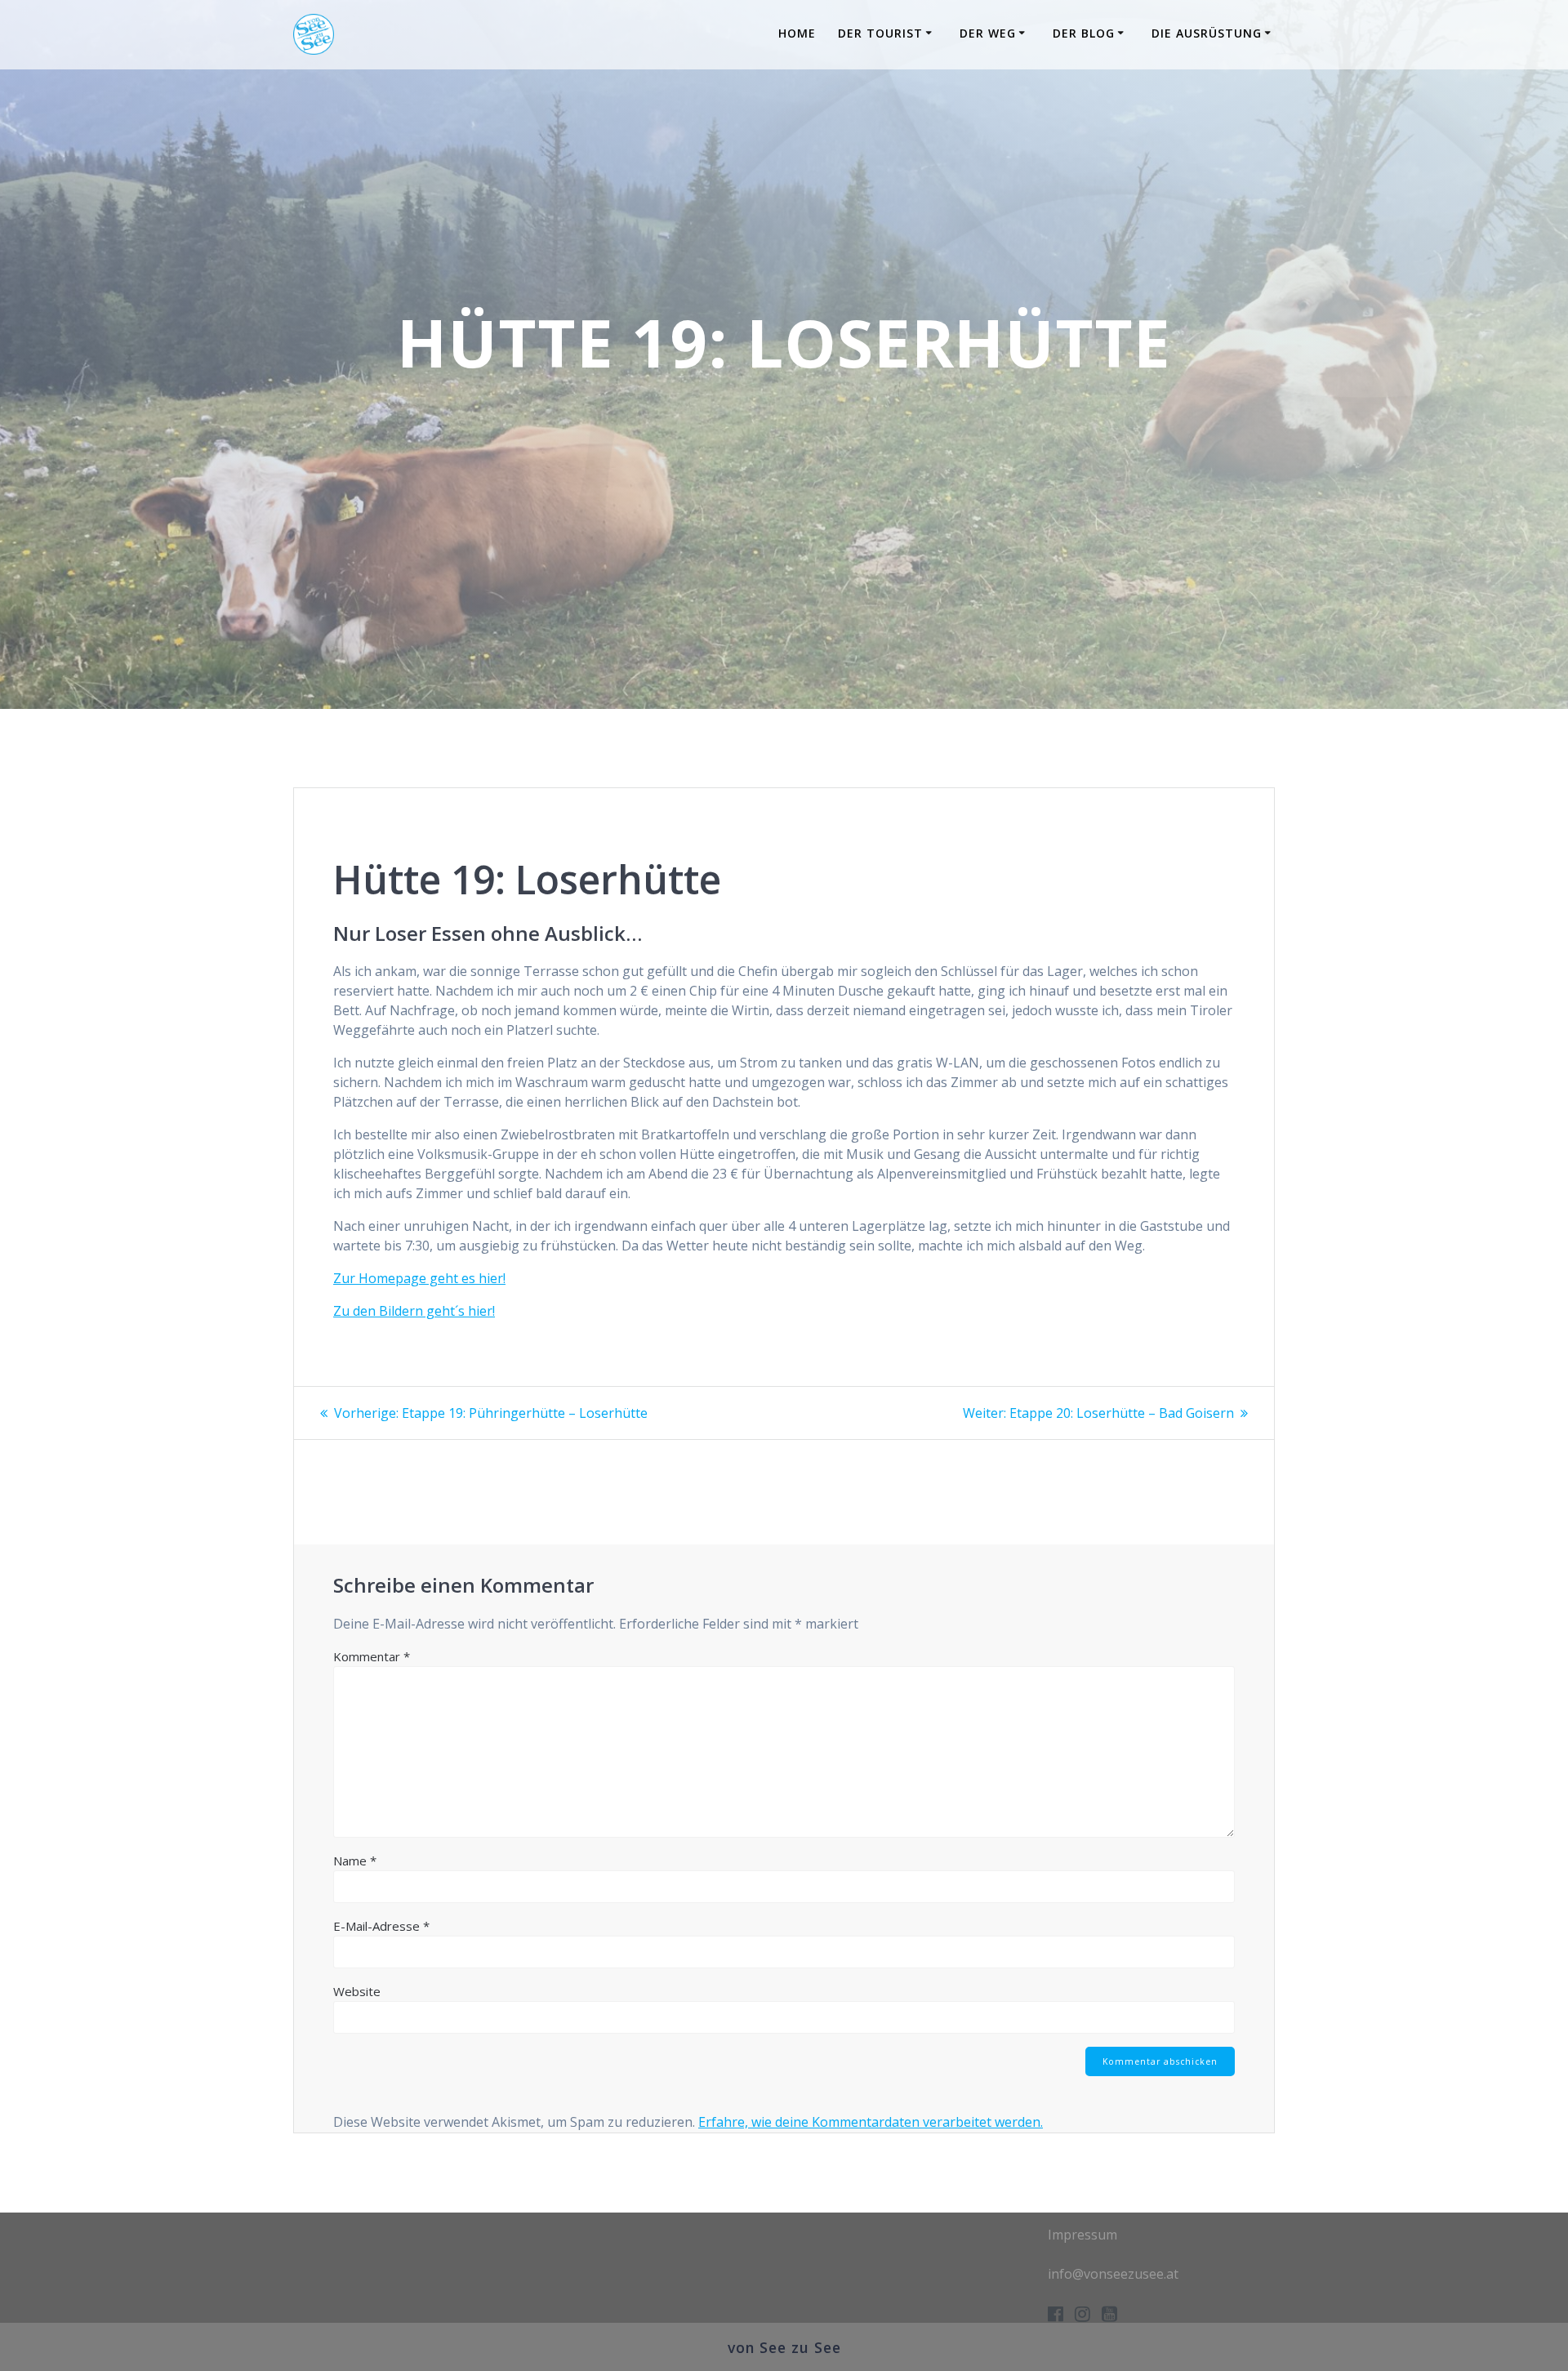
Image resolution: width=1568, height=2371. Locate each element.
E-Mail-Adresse (381, 1926)
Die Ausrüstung (1207, 33)
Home (797, 33)
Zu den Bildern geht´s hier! (414, 1311)
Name (355, 1861)
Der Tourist (880, 33)
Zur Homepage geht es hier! (419, 1278)
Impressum (1082, 2235)
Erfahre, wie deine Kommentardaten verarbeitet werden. (871, 2122)
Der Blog (1084, 33)
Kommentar (372, 1656)
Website (357, 1991)
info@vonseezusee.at (1113, 2274)
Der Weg (988, 33)
